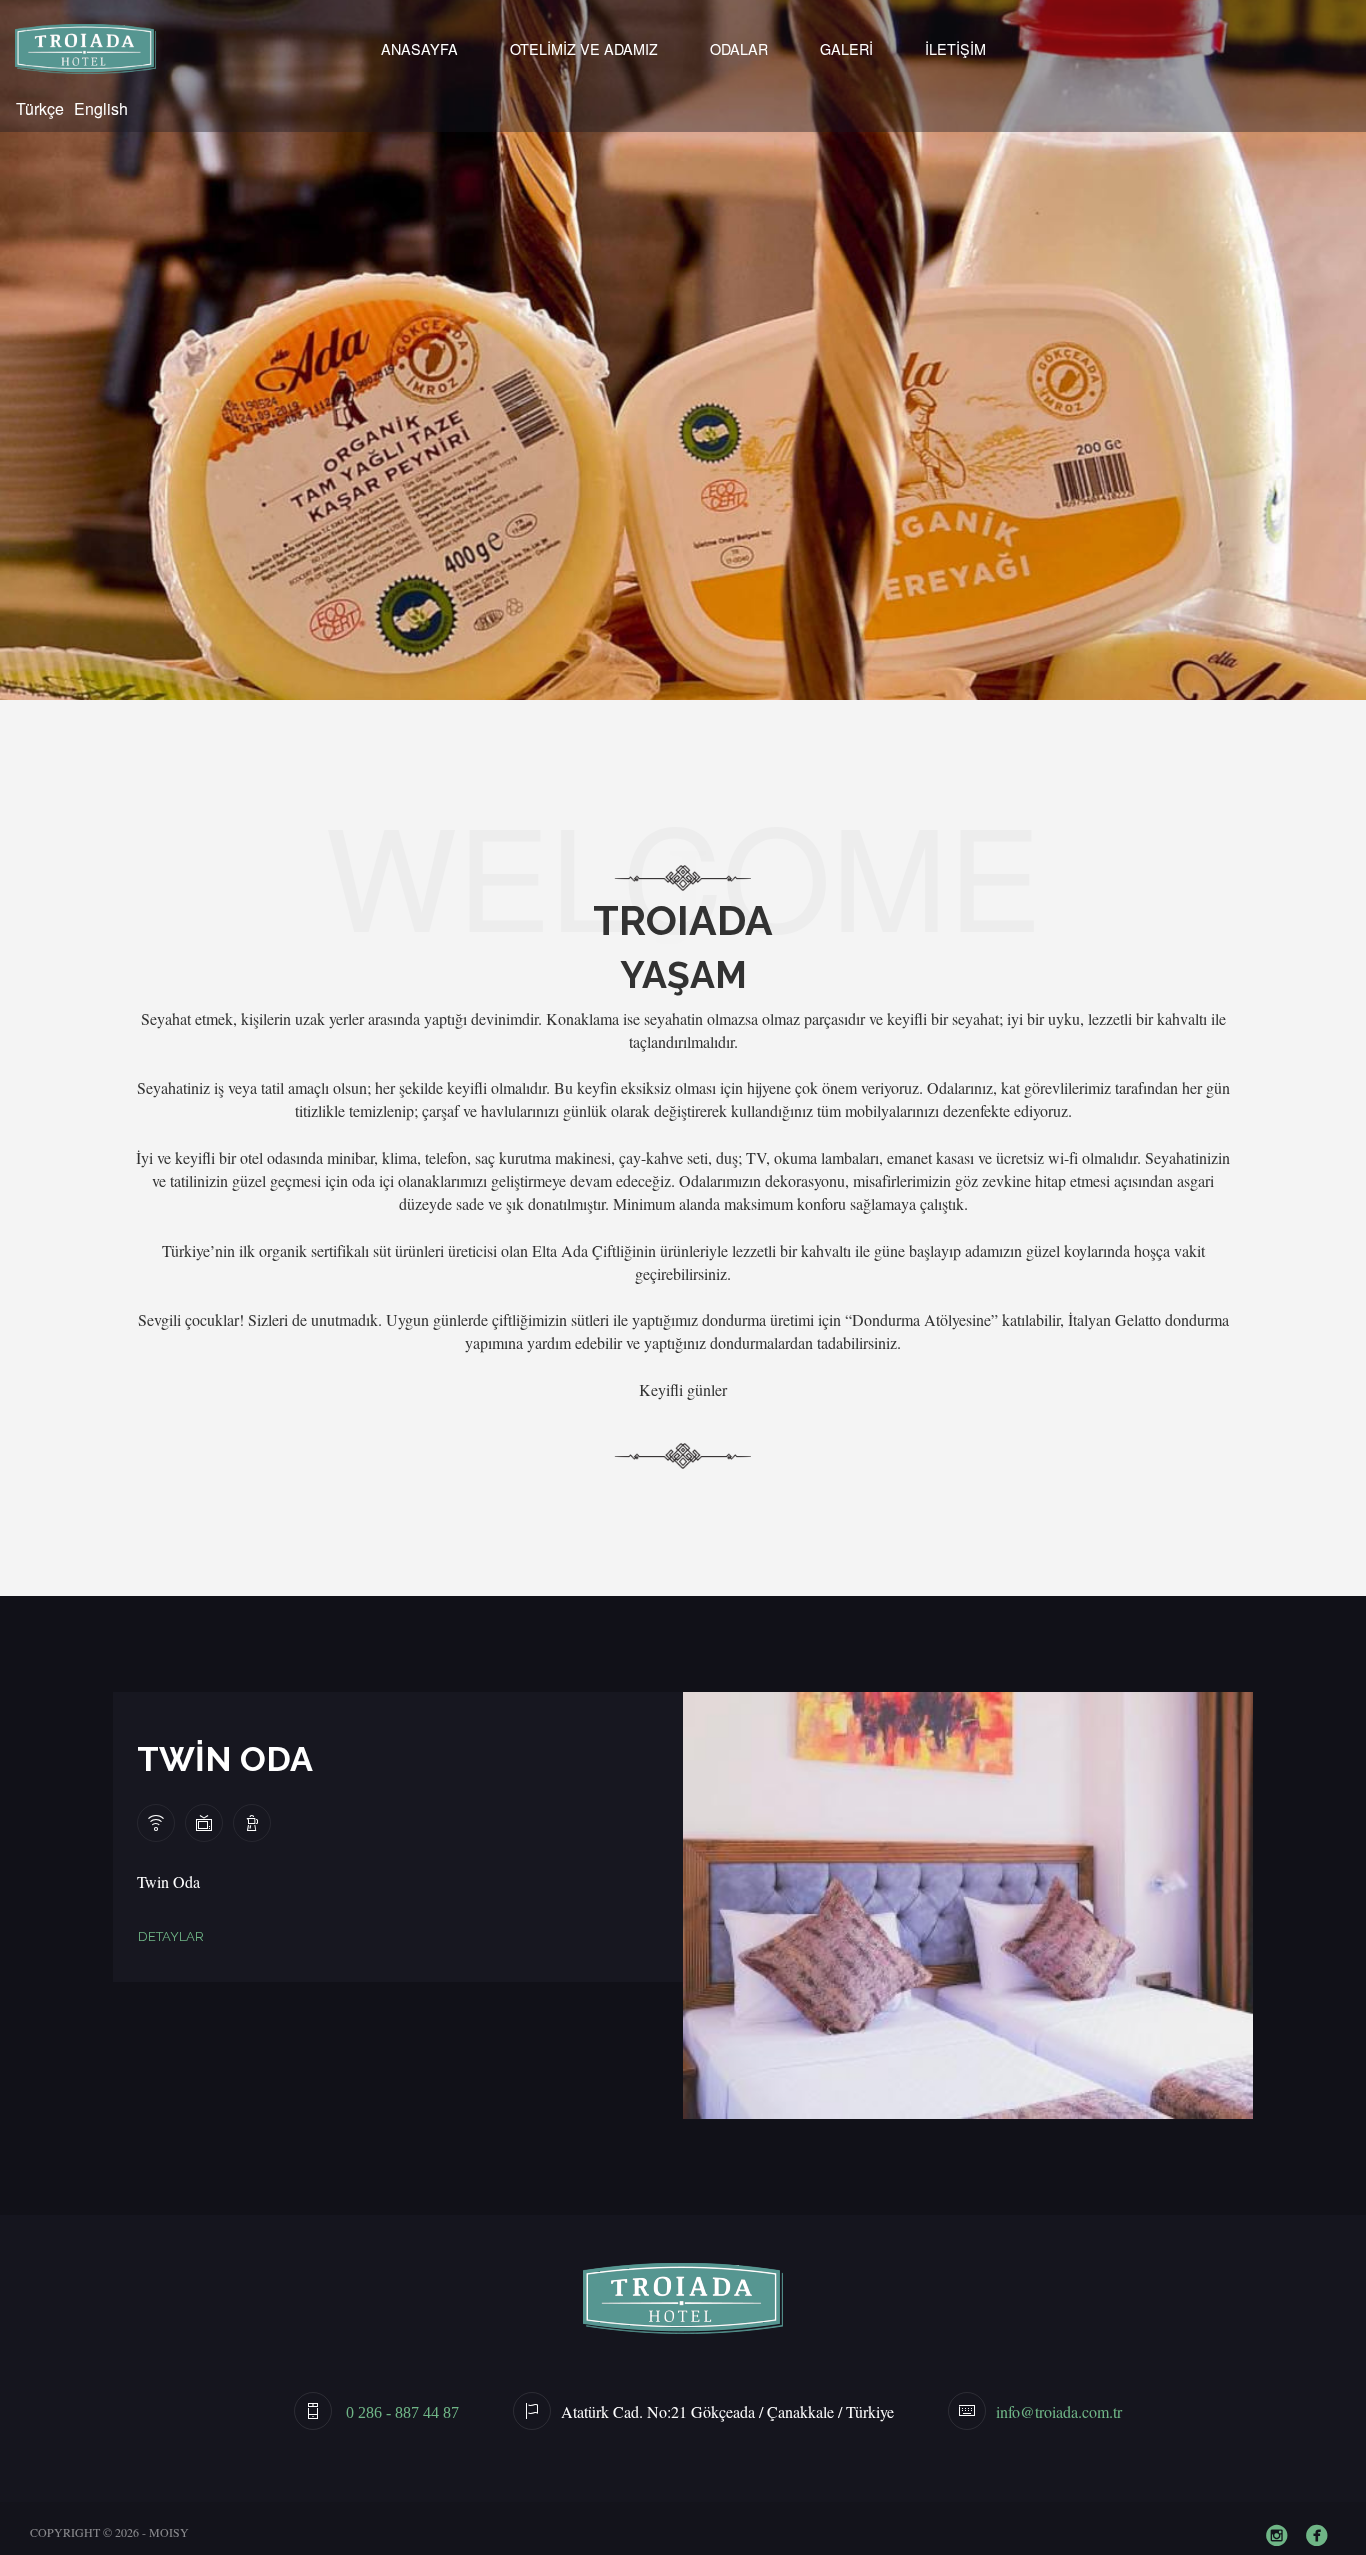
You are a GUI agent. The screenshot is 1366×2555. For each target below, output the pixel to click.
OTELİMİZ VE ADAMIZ (584, 48)
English (101, 108)
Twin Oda (225, 1759)
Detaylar (171, 1936)
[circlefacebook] (1321, 2537)
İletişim (955, 48)
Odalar (739, 48)
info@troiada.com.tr (1059, 2411)
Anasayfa (419, 48)
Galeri (846, 48)
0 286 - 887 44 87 (400, 2412)
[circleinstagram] (1281, 2537)
